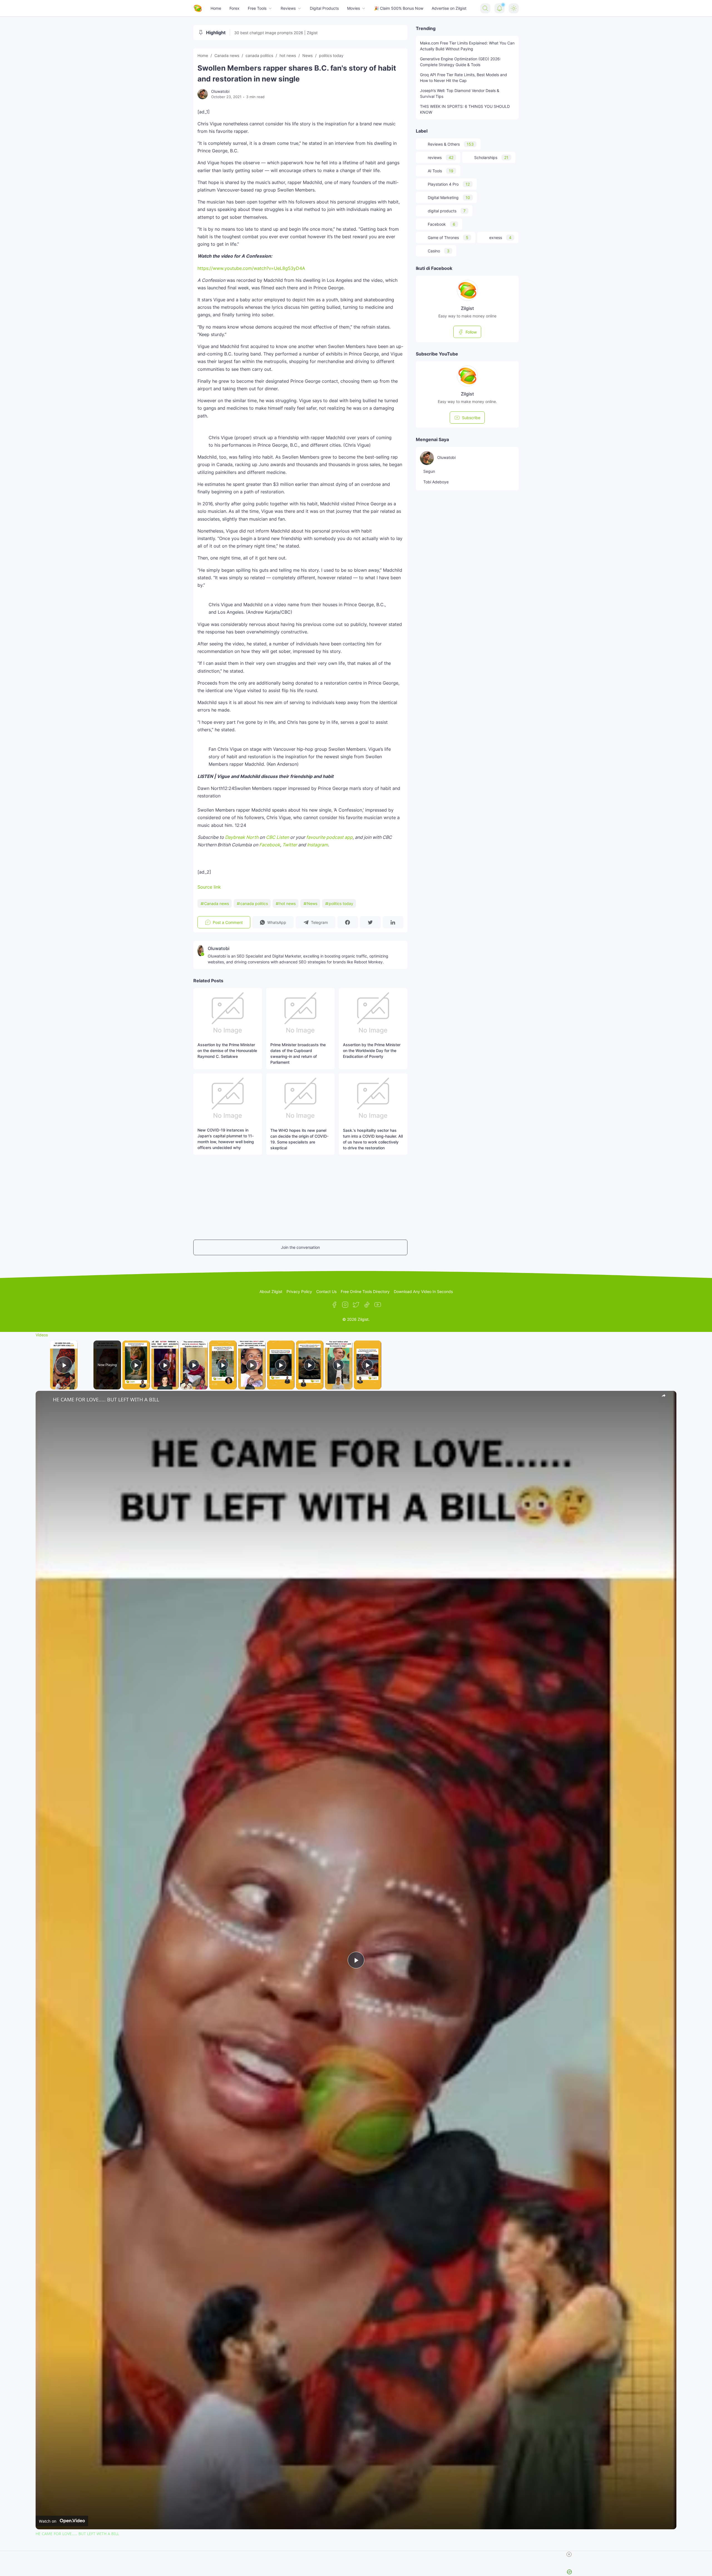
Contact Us (326, 1291)
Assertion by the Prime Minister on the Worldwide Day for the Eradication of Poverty (372, 1050)
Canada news (217, 903)
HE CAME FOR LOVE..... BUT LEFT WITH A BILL (106, 1399)
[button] (300, 792)
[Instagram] (345, 1305)
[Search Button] (485, 8)
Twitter (290, 845)
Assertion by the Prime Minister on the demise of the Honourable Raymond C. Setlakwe (227, 1050)
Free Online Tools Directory (365, 1291)
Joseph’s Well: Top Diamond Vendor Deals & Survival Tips (460, 93)
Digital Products (324, 8)
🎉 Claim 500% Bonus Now (399, 8)
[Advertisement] (210, 1197)
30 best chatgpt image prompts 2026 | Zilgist (276, 33)
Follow (471, 332)
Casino (439, 251)
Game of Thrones (448, 238)
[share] (665, 1397)
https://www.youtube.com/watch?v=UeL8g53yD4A (251, 268)
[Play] (136, 1365)
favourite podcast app (329, 837)
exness (500, 238)
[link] (44, 1400)
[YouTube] (378, 1305)
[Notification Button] (500, 8)
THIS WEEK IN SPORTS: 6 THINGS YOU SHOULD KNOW (465, 109)
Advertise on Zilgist (449, 8)
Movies (353, 8)
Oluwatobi (446, 457)
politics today (341, 903)
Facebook (270, 845)
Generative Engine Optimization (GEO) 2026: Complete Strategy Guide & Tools (460, 62)
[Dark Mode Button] (514, 8)
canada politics (254, 903)
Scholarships (491, 157)
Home (216, 8)
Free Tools (257, 8)
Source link (209, 887)
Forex (234, 8)
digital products (447, 211)
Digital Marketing (449, 197)
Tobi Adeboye (436, 482)
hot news (287, 903)
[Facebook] (334, 1305)
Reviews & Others (451, 144)
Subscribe (471, 418)
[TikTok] (367, 1305)
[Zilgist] (198, 8)
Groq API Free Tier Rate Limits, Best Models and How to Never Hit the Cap (463, 78)
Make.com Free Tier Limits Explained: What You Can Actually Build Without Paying (467, 46)
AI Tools (441, 171)
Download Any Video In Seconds (423, 1291)
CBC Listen (277, 837)
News (312, 903)
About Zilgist (271, 1291)
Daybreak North (242, 837)
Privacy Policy (299, 1291)
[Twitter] (356, 1305)
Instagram (317, 845)
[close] (358, 2554)
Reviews (288, 8)
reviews (441, 157)
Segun (429, 471)
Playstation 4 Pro (449, 184)
